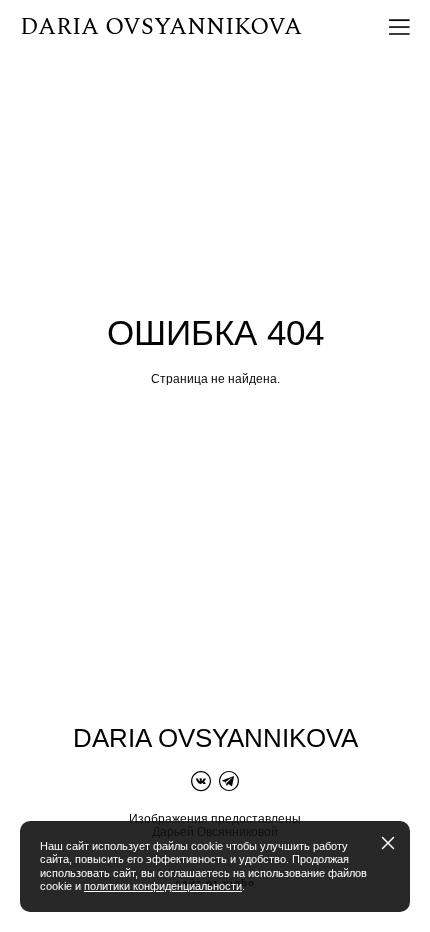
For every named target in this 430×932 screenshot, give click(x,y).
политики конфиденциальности (163, 886)
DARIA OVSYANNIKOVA (161, 27)
